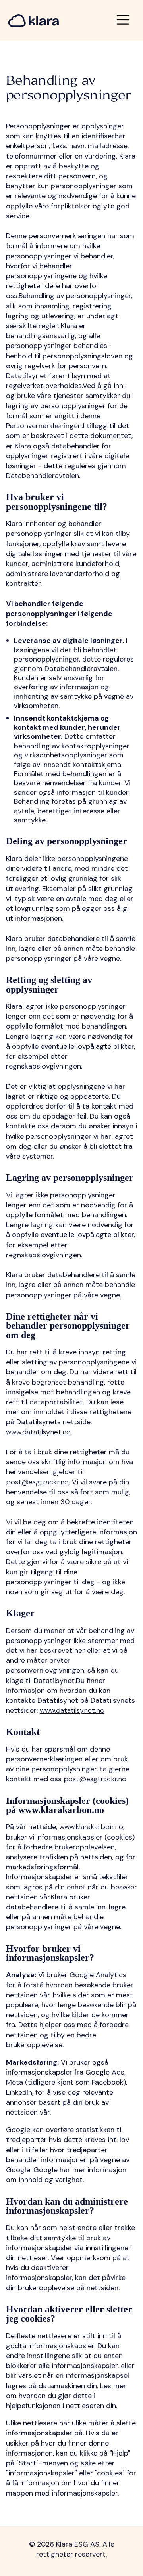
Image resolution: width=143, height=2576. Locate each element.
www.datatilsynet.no (38, 1432)
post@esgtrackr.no (37, 1482)
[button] (123, 20)
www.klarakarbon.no (91, 1827)
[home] (34, 21)
